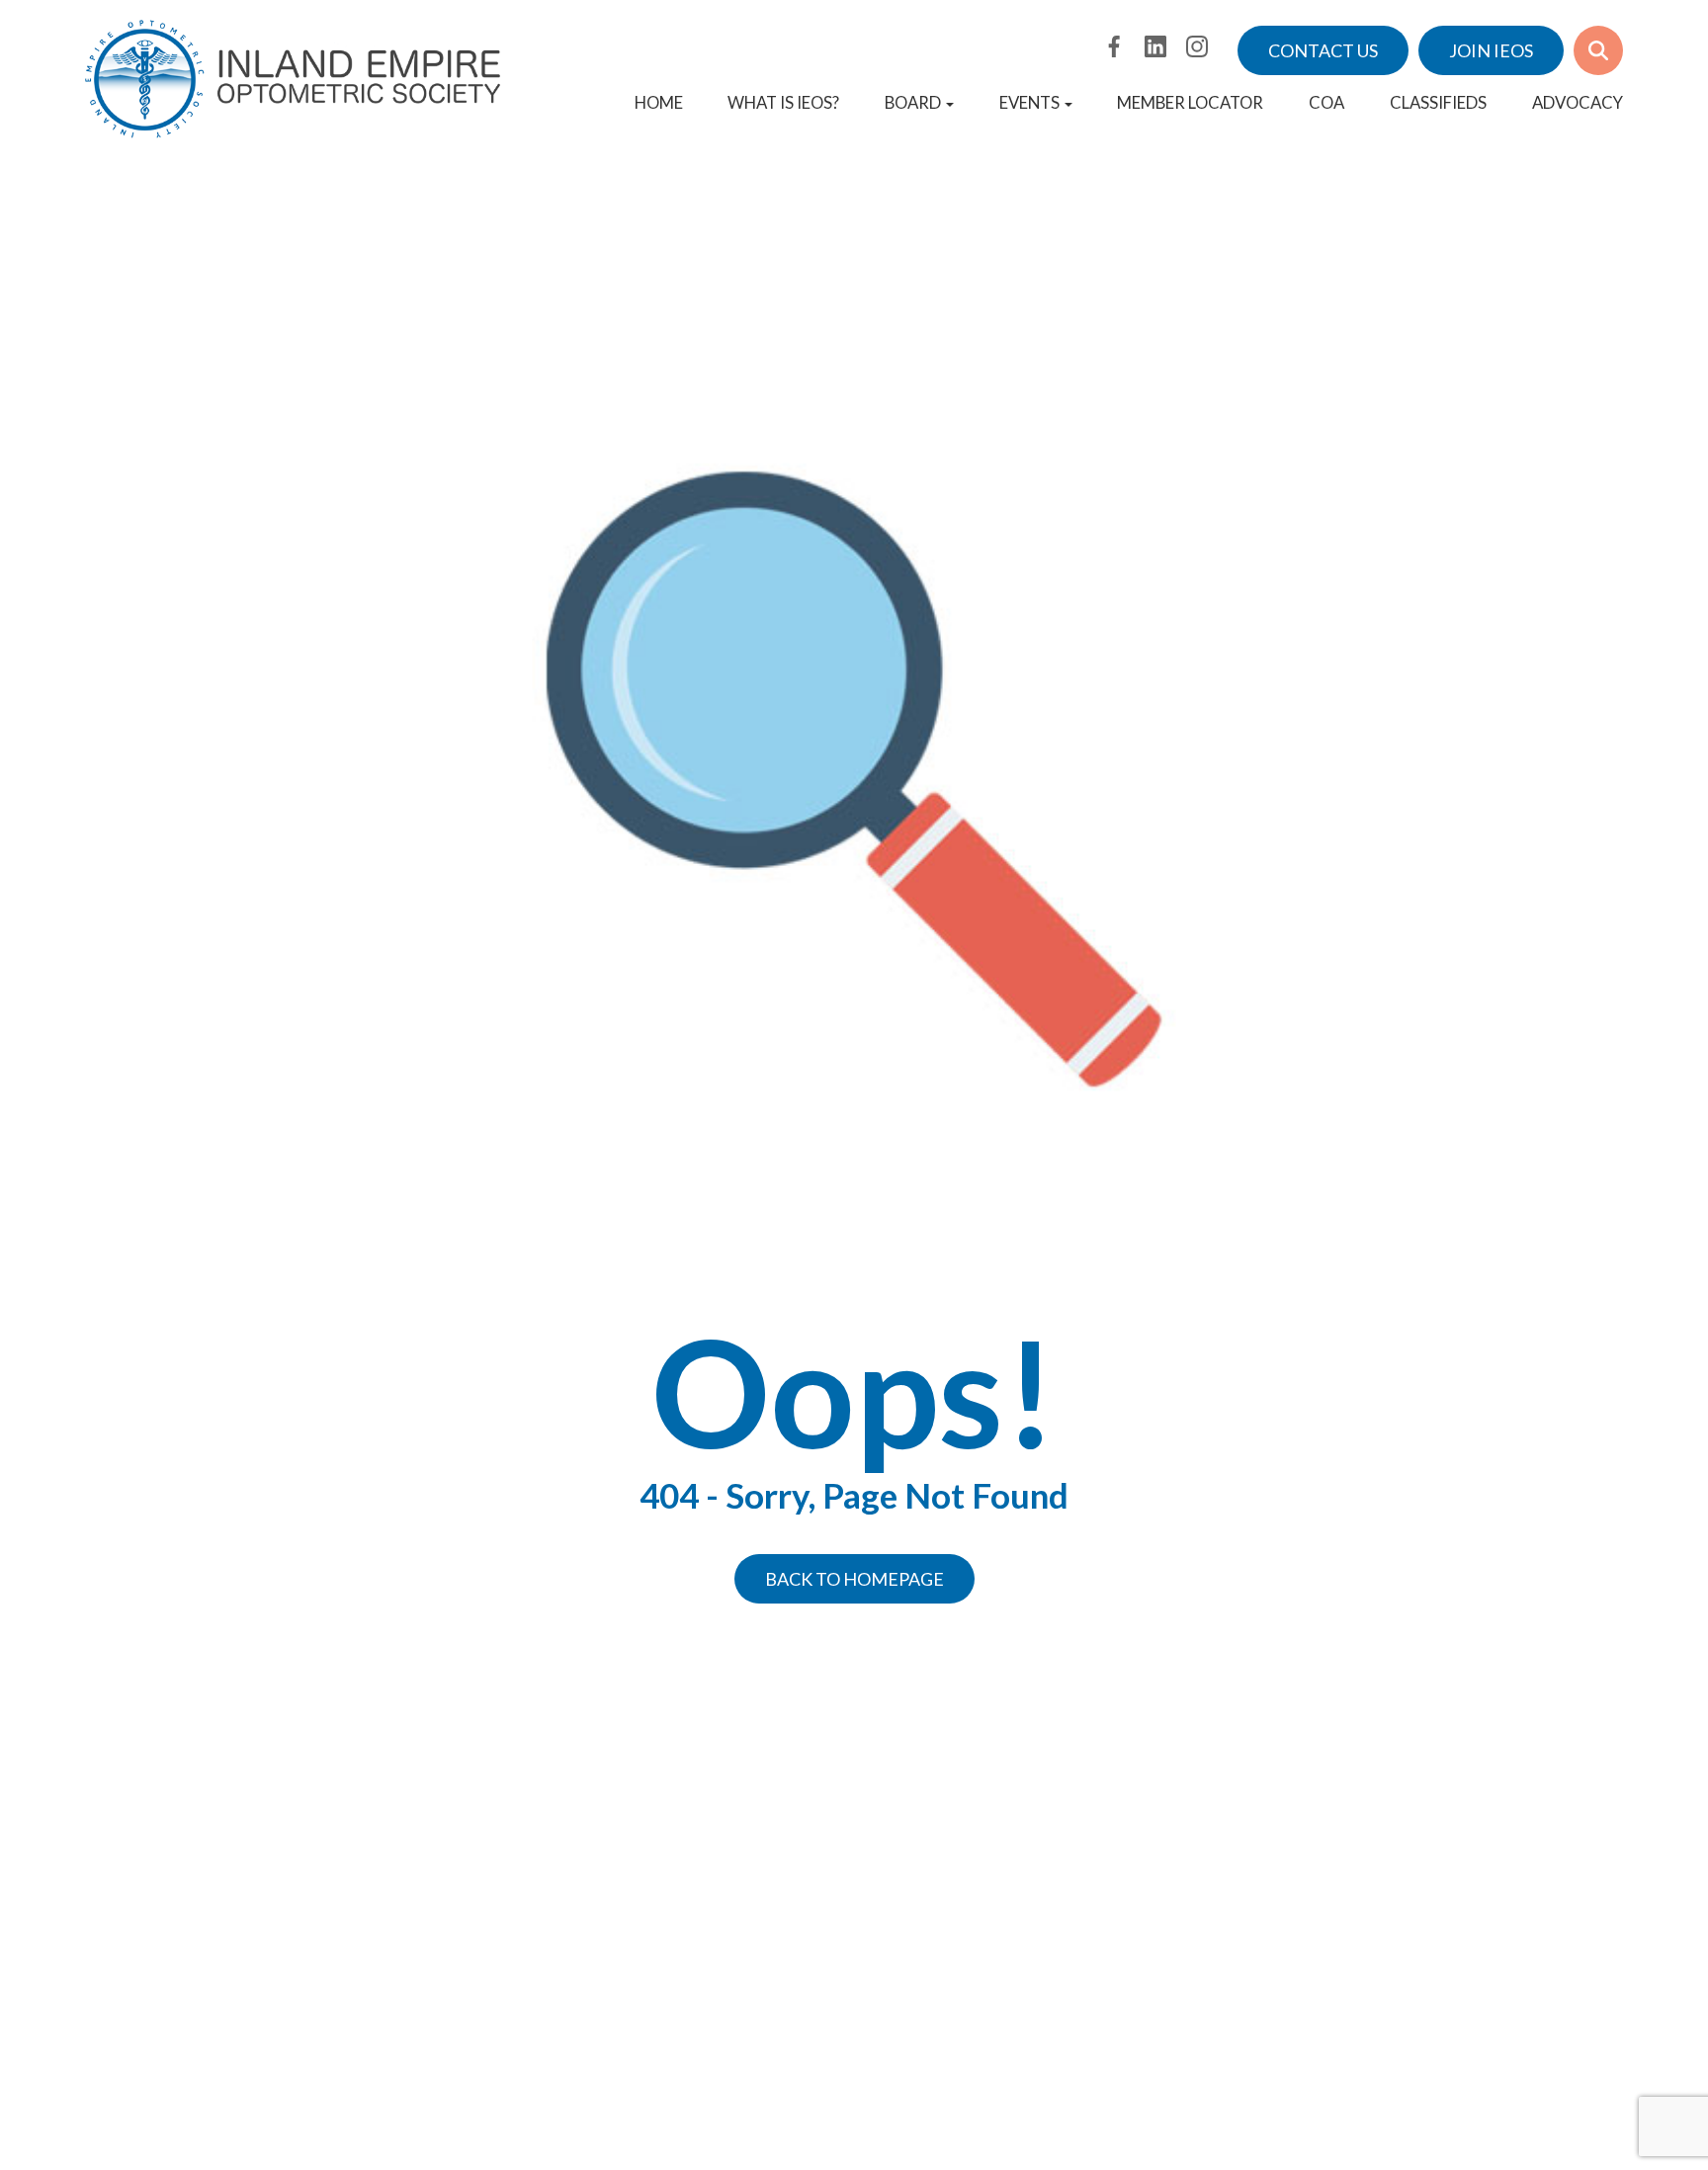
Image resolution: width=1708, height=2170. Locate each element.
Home (659, 103)
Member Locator (1190, 103)
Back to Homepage (854, 1579)
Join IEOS (1491, 50)
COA (1326, 103)
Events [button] (1029, 103)
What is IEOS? (783, 103)
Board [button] (913, 103)
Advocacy (1578, 103)
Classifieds (1438, 103)
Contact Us (1323, 50)
